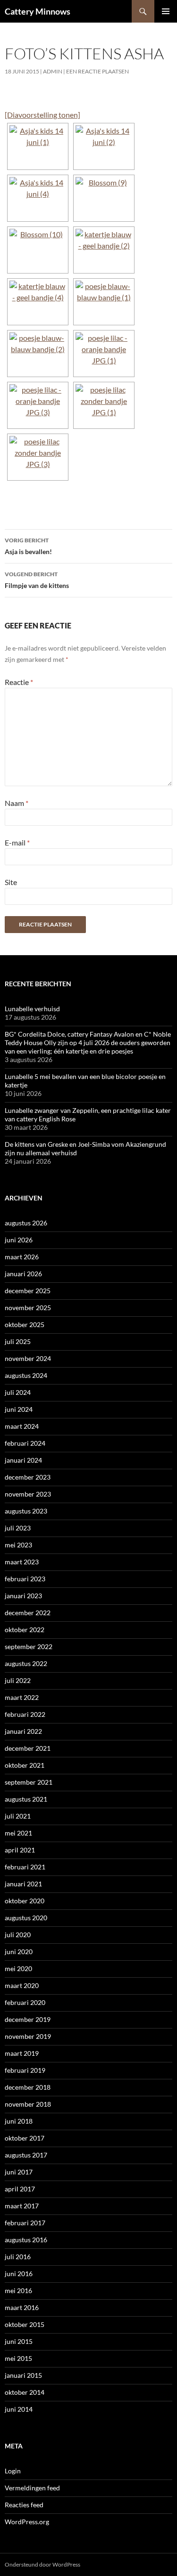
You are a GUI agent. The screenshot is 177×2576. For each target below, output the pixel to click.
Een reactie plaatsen (97, 71)
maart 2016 (22, 2307)
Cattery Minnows (38, 11)
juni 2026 (19, 1240)
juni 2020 (19, 1952)
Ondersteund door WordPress (42, 2564)
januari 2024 (23, 1460)
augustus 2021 (26, 1799)
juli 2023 (18, 1528)
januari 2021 (23, 1884)
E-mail (17, 842)
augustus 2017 (26, 2155)
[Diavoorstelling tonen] (42, 115)
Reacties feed (24, 2505)
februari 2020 (25, 2002)
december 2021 (28, 1748)
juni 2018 (19, 2121)
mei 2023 (18, 1545)
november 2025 (28, 1308)
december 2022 (28, 1613)
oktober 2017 (25, 2138)
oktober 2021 (25, 1765)
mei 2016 (18, 2290)
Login (13, 2471)
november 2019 (28, 2036)
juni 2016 (19, 2274)
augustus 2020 (26, 1918)
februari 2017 (25, 2223)
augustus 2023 (26, 1511)
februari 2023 (25, 1579)
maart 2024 (22, 1426)
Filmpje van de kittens (37, 580)
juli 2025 (18, 1341)
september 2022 (29, 1646)
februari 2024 (25, 1443)
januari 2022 (23, 1731)
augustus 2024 (26, 1375)
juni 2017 (19, 2172)
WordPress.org (27, 2522)
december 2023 (28, 1477)
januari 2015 (23, 2375)
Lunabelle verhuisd (32, 1009)
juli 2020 (18, 1935)
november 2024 (28, 1358)
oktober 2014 (25, 2392)
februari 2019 (25, 2070)
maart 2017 (22, 2206)
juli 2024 (18, 1392)
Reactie (19, 682)
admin (53, 71)
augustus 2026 (26, 1223)
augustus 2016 (26, 2240)
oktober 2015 (25, 2324)
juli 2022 (18, 1680)
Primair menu (166, 11)
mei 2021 (18, 1833)
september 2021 (29, 1782)
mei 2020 (18, 1968)
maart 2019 (22, 2053)
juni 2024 (19, 1409)
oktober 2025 (25, 1324)
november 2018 (28, 2104)
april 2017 (20, 2189)
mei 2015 (18, 2358)
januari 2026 (23, 1274)
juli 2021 (18, 1816)
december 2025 (28, 1291)
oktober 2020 (25, 1901)
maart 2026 (22, 1257)
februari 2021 (25, 1867)
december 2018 (28, 2087)
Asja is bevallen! (28, 546)
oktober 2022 (25, 1630)
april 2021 (20, 1850)
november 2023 (28, 1494)
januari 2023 (23, 1596)
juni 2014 (19, 2409)
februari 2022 (25, 1714)
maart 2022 (22, 1697)
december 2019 (28, 2019)
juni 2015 (19, 2341)
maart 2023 (22, 1562)
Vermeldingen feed (32, 2488)
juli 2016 (18, 2257)
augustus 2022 (26, 1663)
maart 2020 (22, 1985)
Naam (17, 803)
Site (11, 882)
